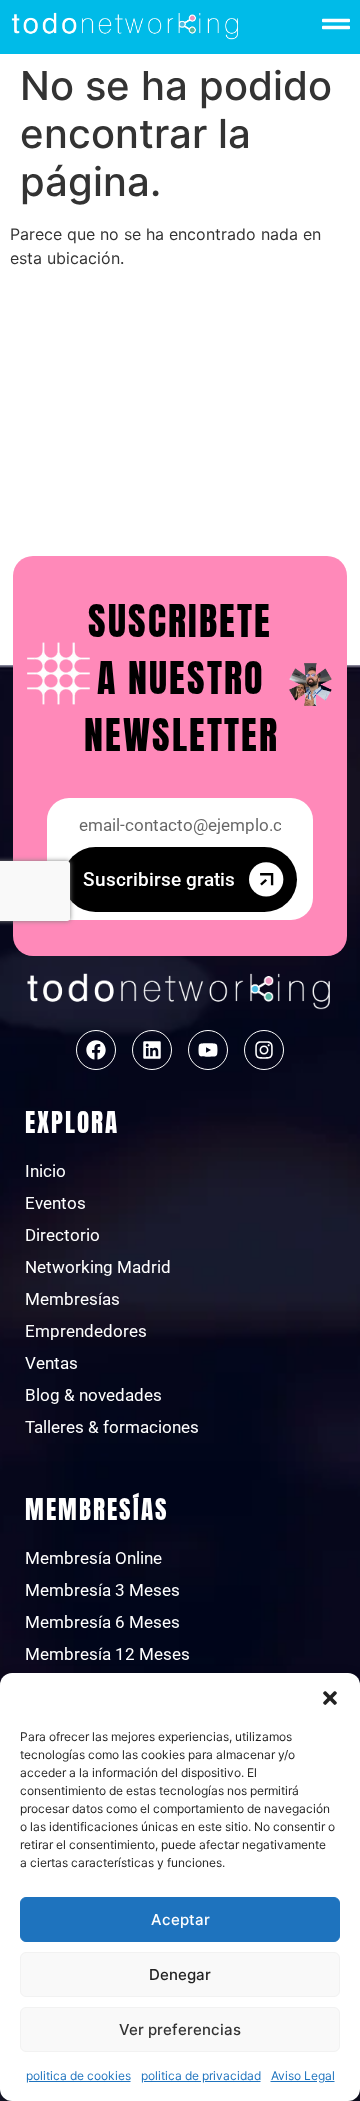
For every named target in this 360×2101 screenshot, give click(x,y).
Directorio (62, 1235)
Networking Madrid (98, 1267)
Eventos (55, 1203)
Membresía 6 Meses (102, 1622)
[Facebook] (96, 1050)
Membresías (72, 1299)
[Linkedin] (152, 1050)
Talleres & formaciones (112, 1427)
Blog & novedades (93, 1395)
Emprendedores (86, 1331)
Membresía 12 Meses (107, 1654)
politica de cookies (78, 2075)
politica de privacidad (201, 2075)
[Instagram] (264, 1050)
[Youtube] (208, 1050)
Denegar (180, 1974)
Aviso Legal (303, 2075)
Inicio (45, 1171)
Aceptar (180, 1919)
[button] (330, 1698)
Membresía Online (93, 1558)
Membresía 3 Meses (102, 1590)
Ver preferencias (180, 2029)
